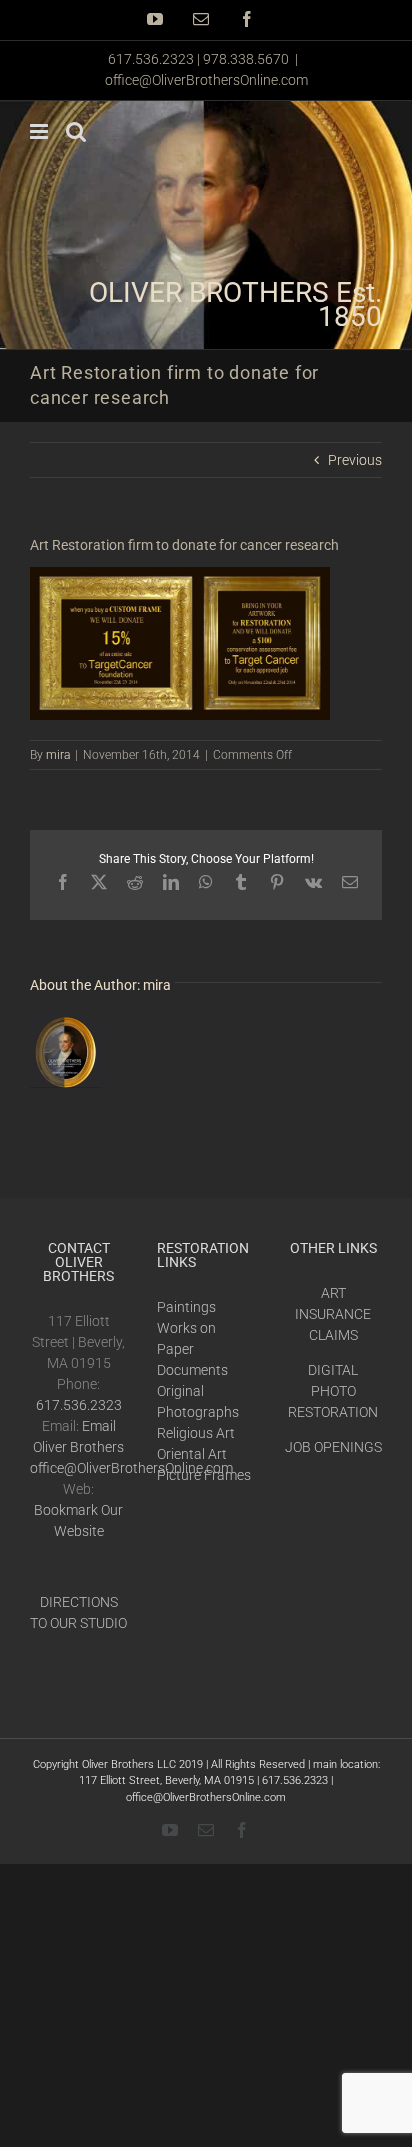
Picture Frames (204, 1475)
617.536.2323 (79, 1405)
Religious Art (196, 1433)
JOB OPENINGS (333, 1447)
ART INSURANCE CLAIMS (333, 1314)
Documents (192, 1370)
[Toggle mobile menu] (40, 131)
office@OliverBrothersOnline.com (206, 80)
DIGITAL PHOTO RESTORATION (333, 1391)
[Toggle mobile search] (76, 131)
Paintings (186, 1307)
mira (58, 755)
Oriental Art (192, 1454)
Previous (355, 460)
